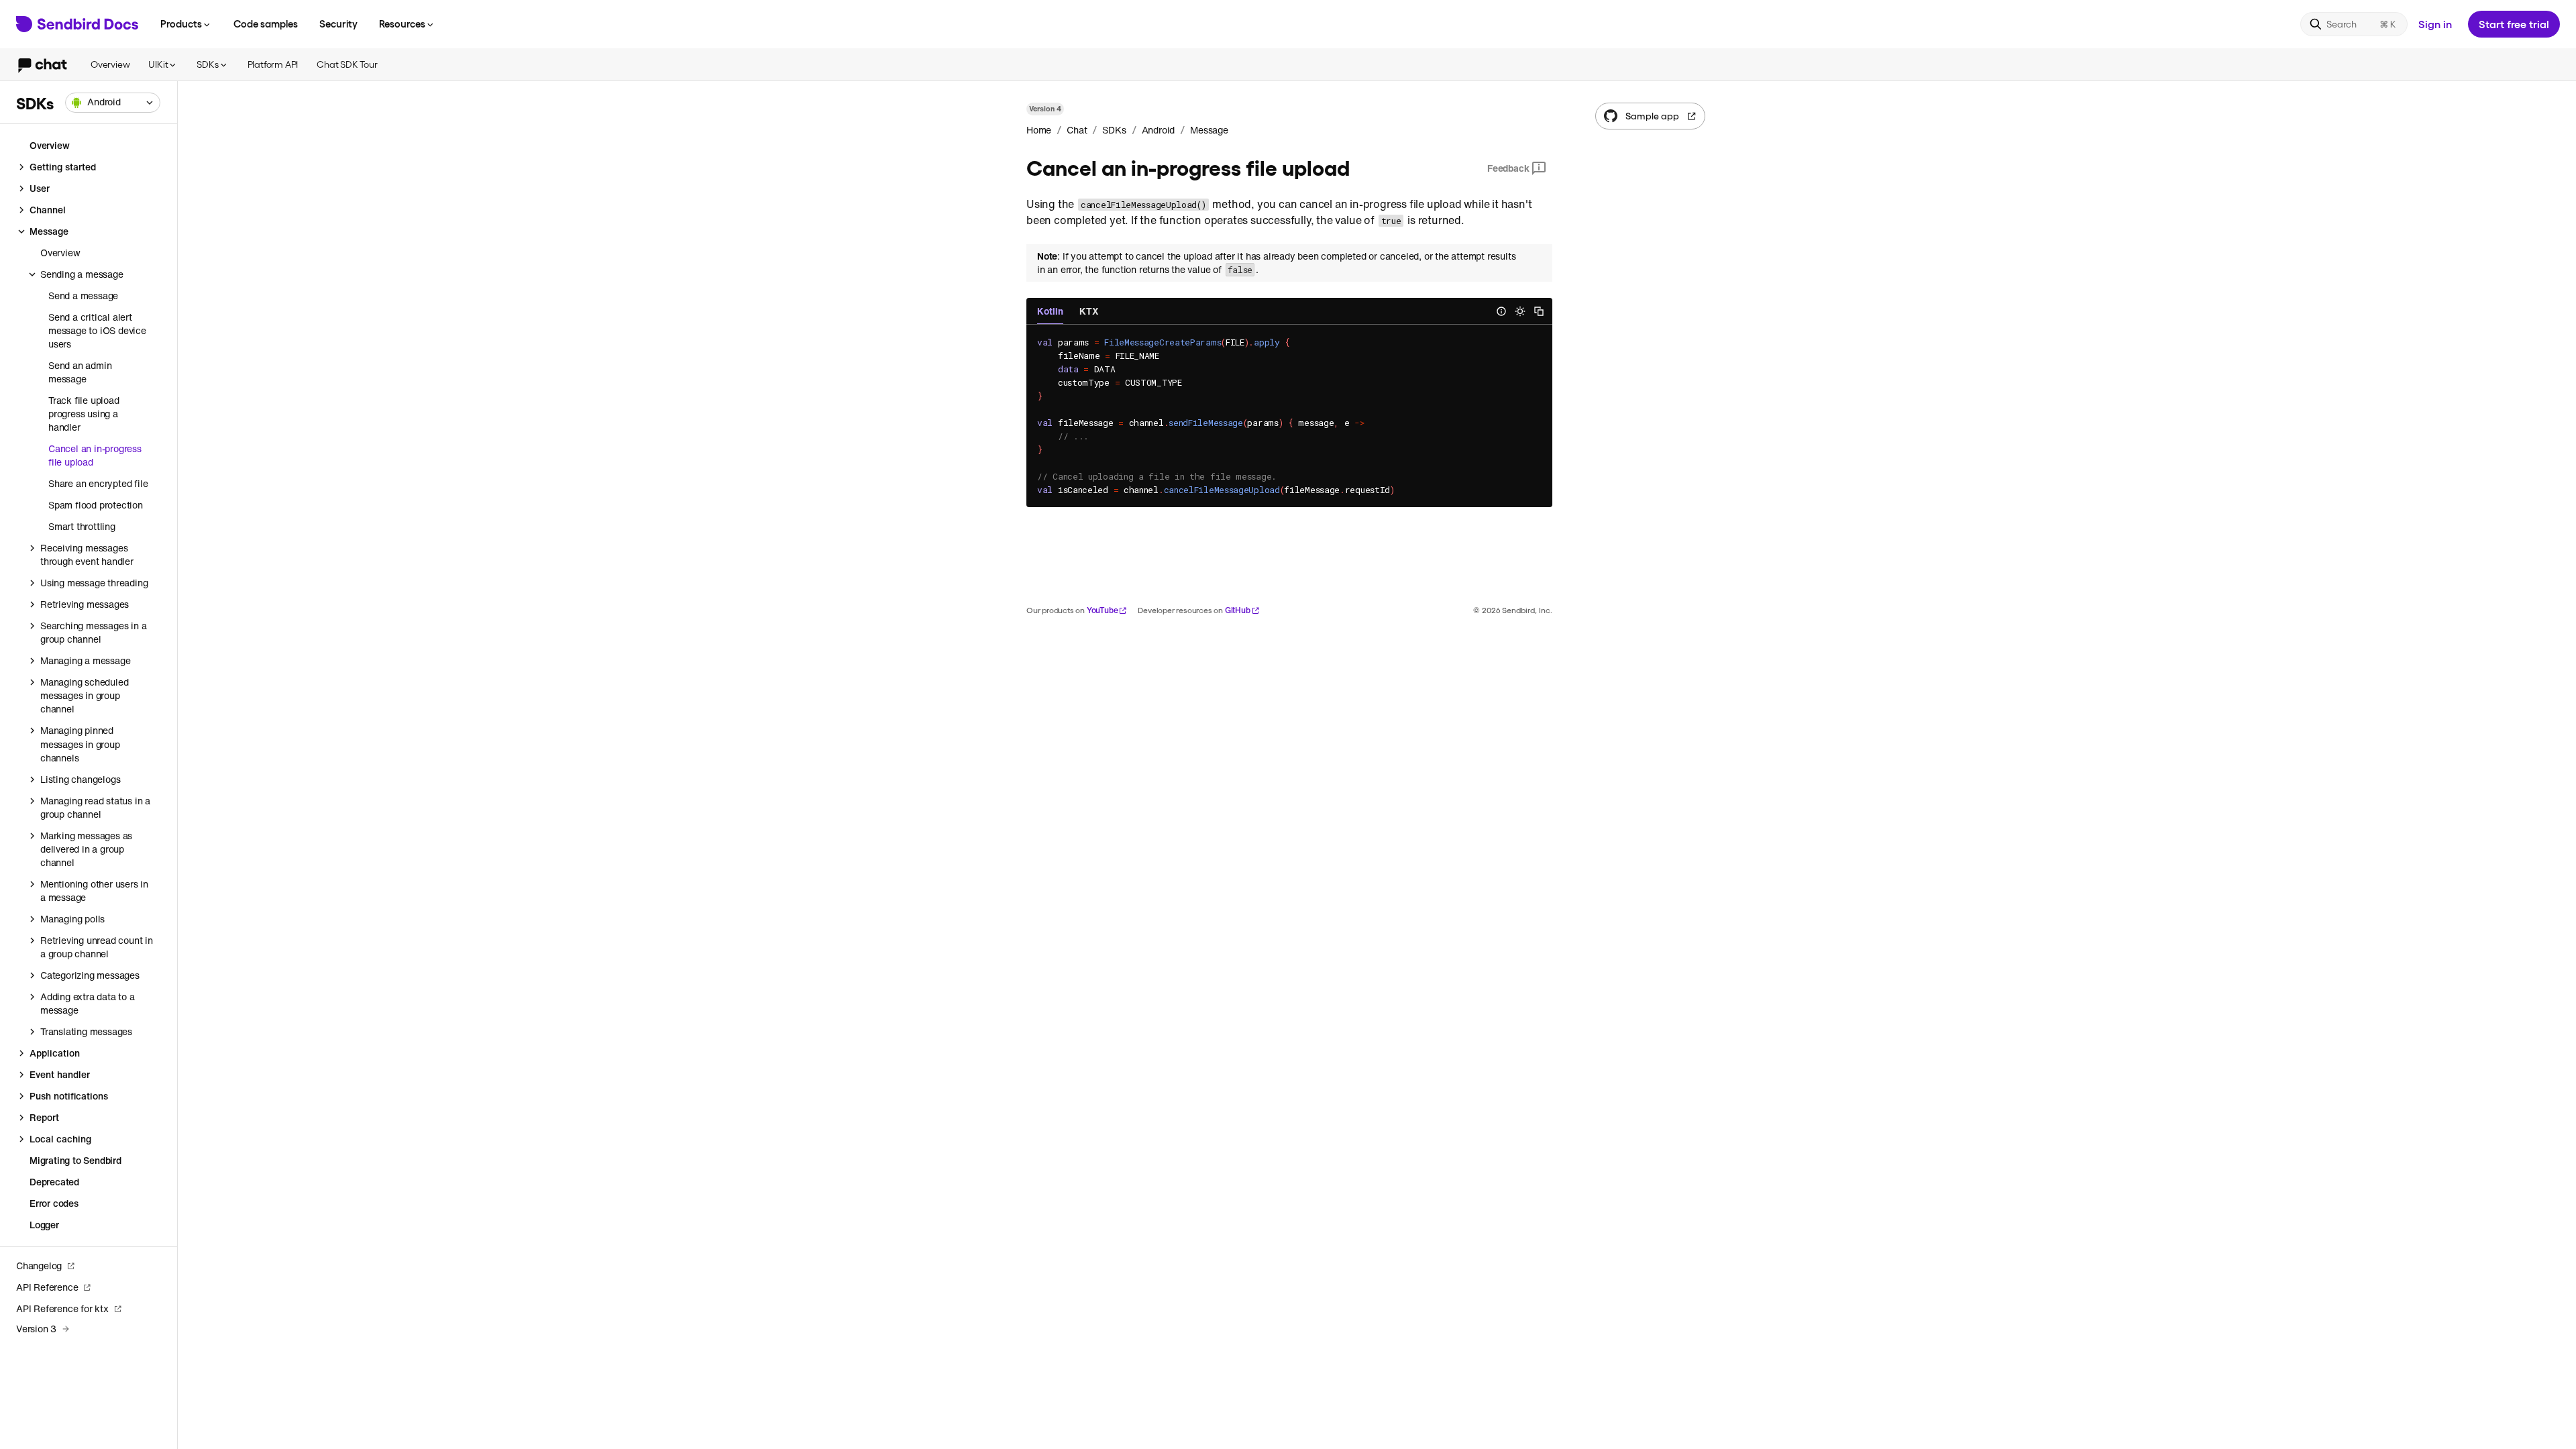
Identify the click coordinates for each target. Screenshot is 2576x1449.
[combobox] (113, 103)
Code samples (266, 23)
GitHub (1238, 610)
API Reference (47, 1287)
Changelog (39, 1266)
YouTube (1103, 610)
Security (338, 23)
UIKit (158, 64)
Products (181, 23)
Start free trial (2514, 24)
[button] (113, 103)
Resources (402, 23)
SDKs (207, 64)
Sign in (2435, 24)
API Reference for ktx (62, 1308)
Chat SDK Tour (347, 64)
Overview (110, 64)
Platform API (273, 64)
